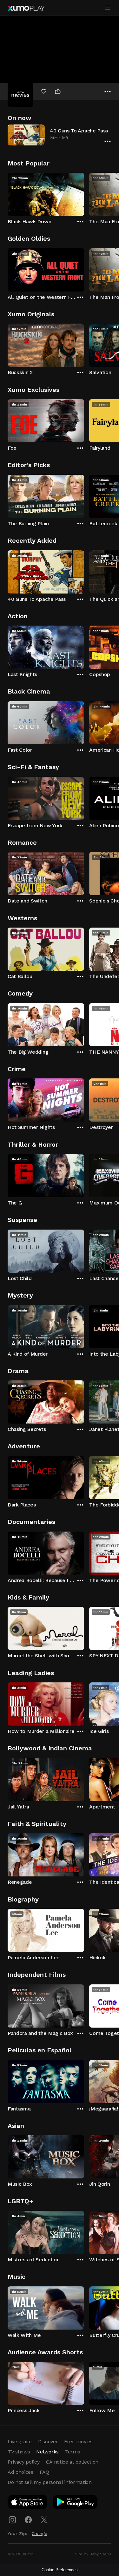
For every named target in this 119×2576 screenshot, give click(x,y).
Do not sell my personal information (50, 2482)
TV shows (19, 2452)
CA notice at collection (72, 2462)
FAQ (44, 2472)
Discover (48, 2442)
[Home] (26, 8)
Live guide (20, 2442)
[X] (44, 2520)
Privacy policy (24, 2462)
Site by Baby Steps (93, 2554)
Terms (73, 2452)
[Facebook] (28, 2520)
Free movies (78, 2442)
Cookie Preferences (60, 2570)
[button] (60, 135)
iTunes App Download (28, 2503)
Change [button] (40, 2533)
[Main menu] (108, 8)
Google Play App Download (76, 2503)
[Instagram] (12, 2520)
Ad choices (20, 2472)
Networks (47, 2452)
